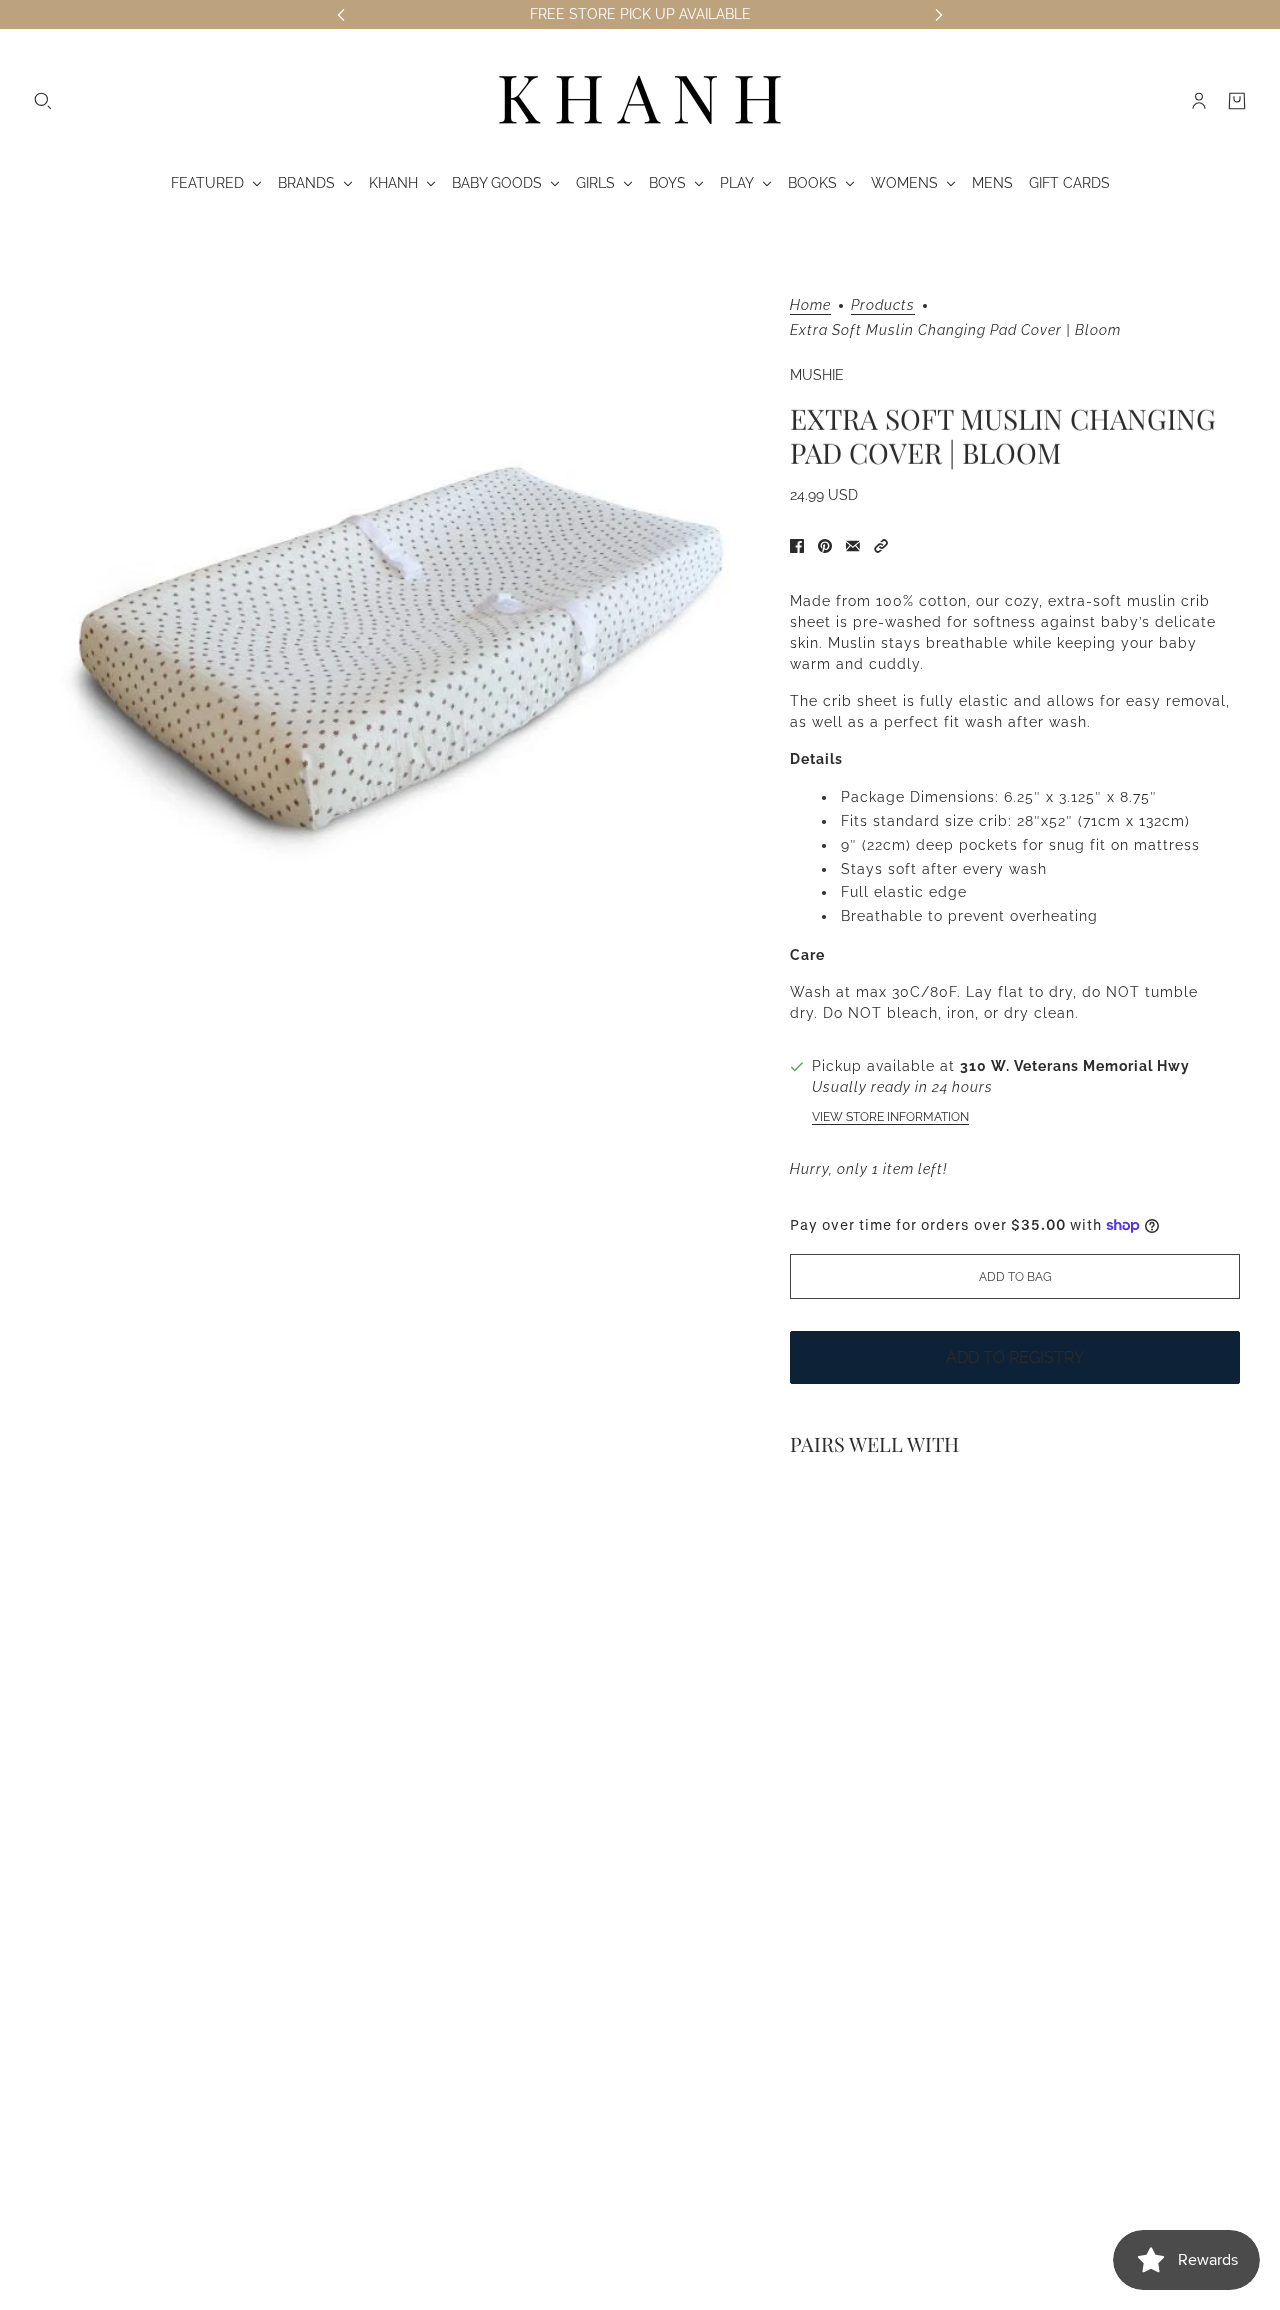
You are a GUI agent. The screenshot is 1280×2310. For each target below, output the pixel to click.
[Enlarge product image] (399, 657)
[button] (881, 546)
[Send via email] (853, 546)
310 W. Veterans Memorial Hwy (1075, 1066)
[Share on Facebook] (797, 546)
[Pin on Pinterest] (825, 546)
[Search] (43, 101)
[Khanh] (640, 101)
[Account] (1199, 101)
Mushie (817, 375)
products (883, 305)
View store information (890, 1117)
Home (810, 305)
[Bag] (1237, 101)
